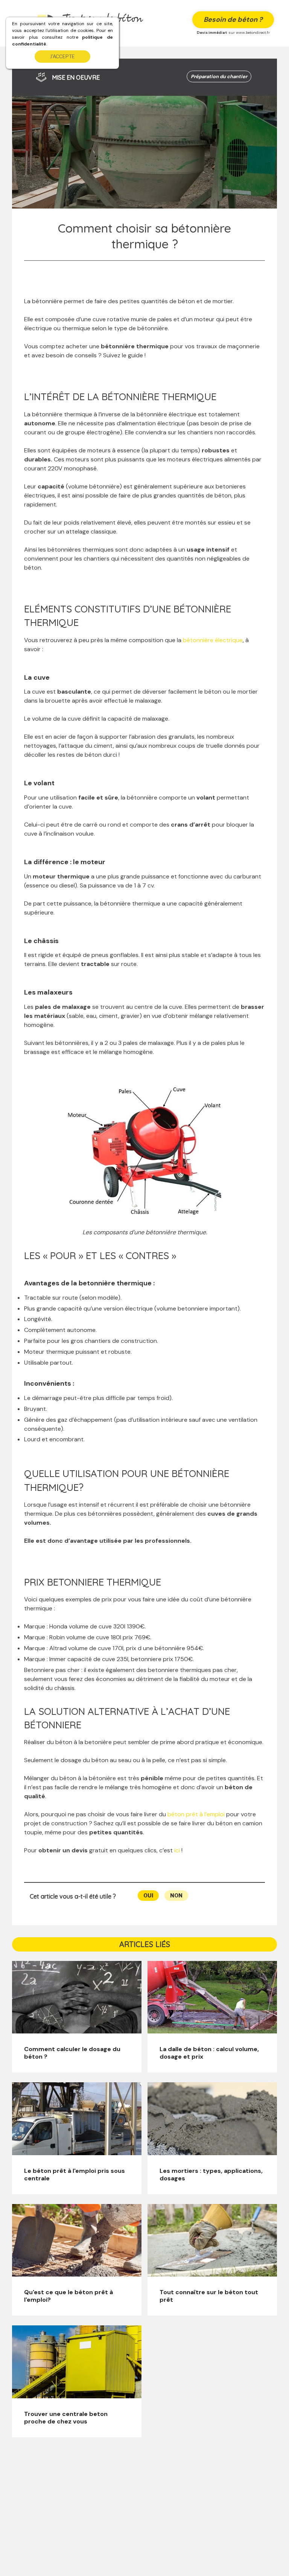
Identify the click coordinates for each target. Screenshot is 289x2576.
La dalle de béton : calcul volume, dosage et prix (209, 2053)
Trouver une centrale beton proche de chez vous (66, 2418)
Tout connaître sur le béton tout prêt (209, 2296)
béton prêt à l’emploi (196, 1814)
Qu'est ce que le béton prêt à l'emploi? (68, 2296)
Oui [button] (148, 1895)
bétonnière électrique (213, 640)
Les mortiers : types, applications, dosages (211, 2175)
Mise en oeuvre (76, 77)
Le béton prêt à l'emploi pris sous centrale (75, 2175)
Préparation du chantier (219, 76)
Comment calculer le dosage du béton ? (72, 2053)
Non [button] (176, 1895)
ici (176, 1850)
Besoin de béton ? (233, 20)
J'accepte (62, 57)
